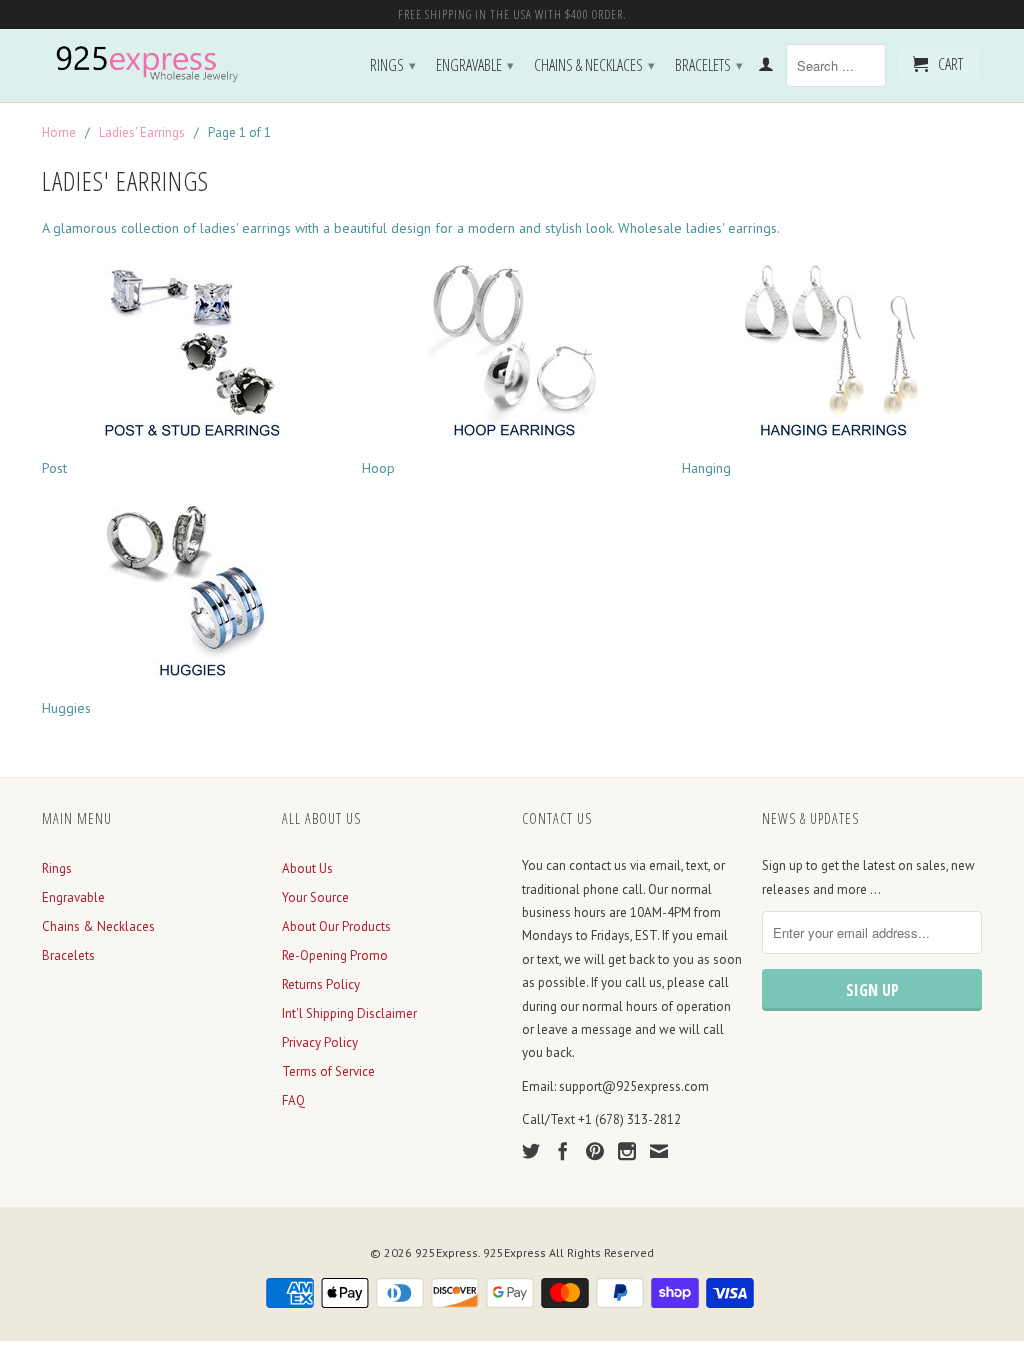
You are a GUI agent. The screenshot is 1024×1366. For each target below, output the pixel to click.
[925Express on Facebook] (563, 1151)
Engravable (475, 65)
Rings (393, 65)
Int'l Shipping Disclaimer (349, 1013)
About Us (307, 868)
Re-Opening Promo (335, 955)
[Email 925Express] (659, 1151)
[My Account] (766, 68)
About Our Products (336, 926)
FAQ (293, 1100)
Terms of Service (328, 1071)
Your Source (315, 897)
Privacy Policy (320, 1042)
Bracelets (709, 65)
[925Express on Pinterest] (595, 1151)
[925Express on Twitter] (531, 1151)
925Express (446, 1252)
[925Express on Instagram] (627, 1151)
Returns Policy (321, 984)
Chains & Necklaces (594, 65)
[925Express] (152, 64)
